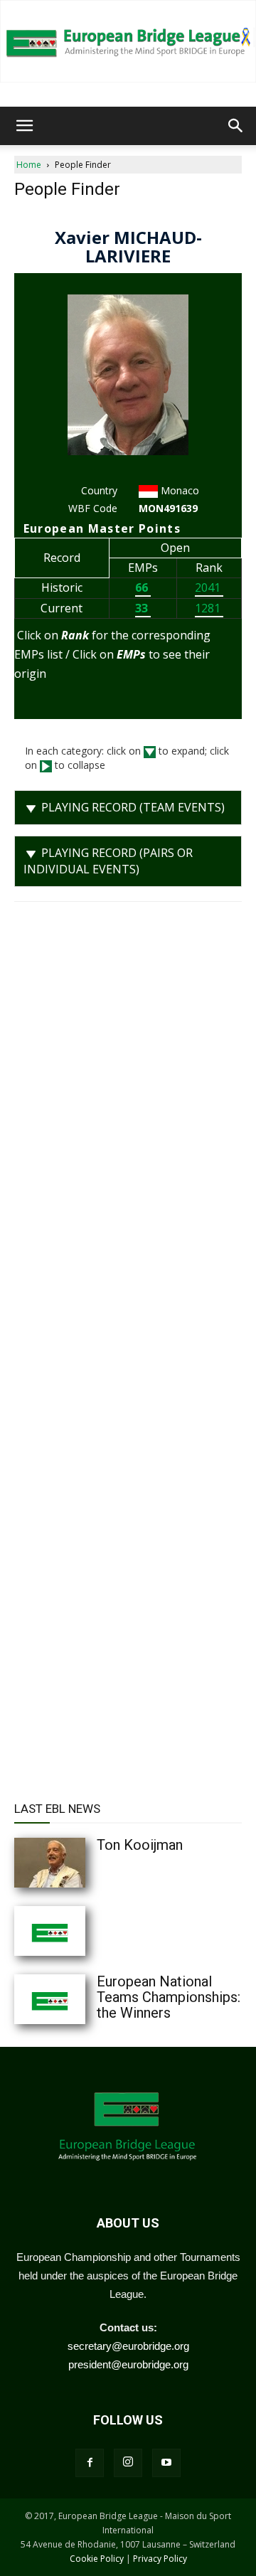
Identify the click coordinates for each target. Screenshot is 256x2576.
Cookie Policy (97, 2559)
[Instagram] (128, 2463)
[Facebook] (90, 2463)
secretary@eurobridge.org (128, 2346)
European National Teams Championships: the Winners (169, 1997)
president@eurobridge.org (128, 2364)
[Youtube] (166, 2463)
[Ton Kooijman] (78, 1863)
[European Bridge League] (128, 41)
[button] (24, 126)
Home (29, 165)
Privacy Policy (160, 2559)
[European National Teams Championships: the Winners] (78, 1999)
